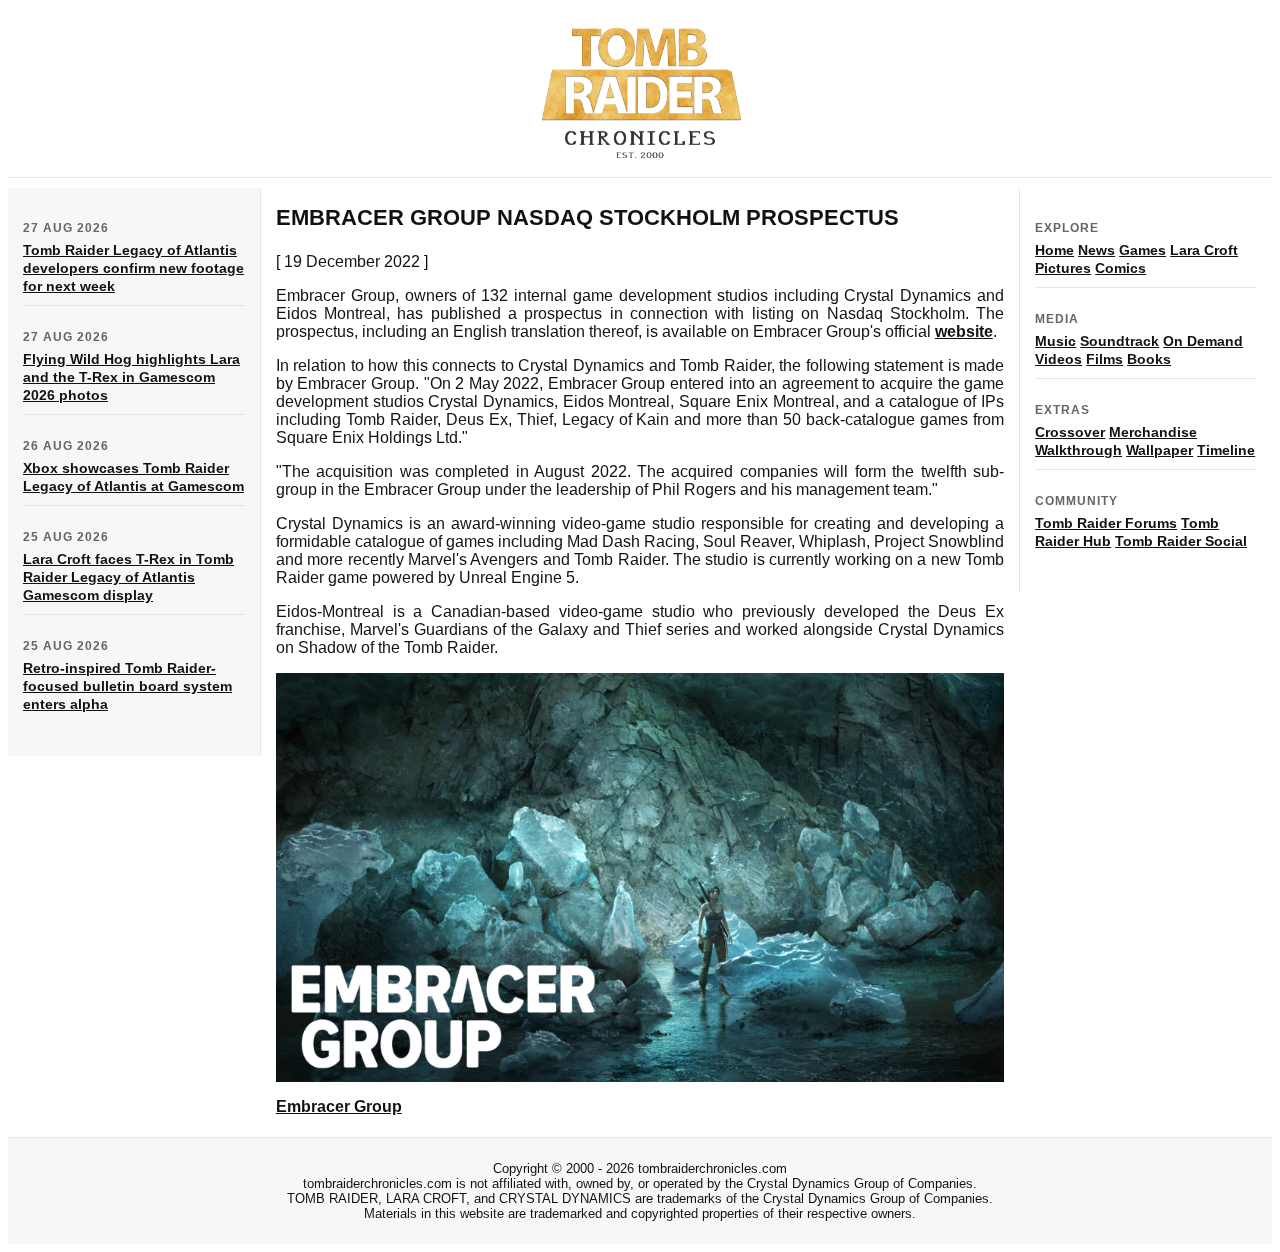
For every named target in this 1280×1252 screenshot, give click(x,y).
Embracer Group (339, 1106)
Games (1142, 250)
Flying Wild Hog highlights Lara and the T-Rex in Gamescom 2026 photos (131, 377)
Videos (1058, 359)
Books (1149, 359)
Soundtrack (1119, 341)
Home (1054, 250)
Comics (1120, 268)
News (1096, 250)
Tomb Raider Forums (1106, 523)
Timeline (1226, 450)
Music (1055, 341)
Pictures (1063, 268)
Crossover (1070, 432)
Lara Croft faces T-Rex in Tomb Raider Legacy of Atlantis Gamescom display (128, 577)
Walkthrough (1078, 450)
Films (1104, 359)
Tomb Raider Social (1181, 541)
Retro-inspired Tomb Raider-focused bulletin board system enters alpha (127, 686)
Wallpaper (1159, 450)
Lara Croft (1204, 250)
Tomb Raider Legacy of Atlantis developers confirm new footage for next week (133, 268)
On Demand (1203, 341)
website (964, 331)
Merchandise (1153, 432)
